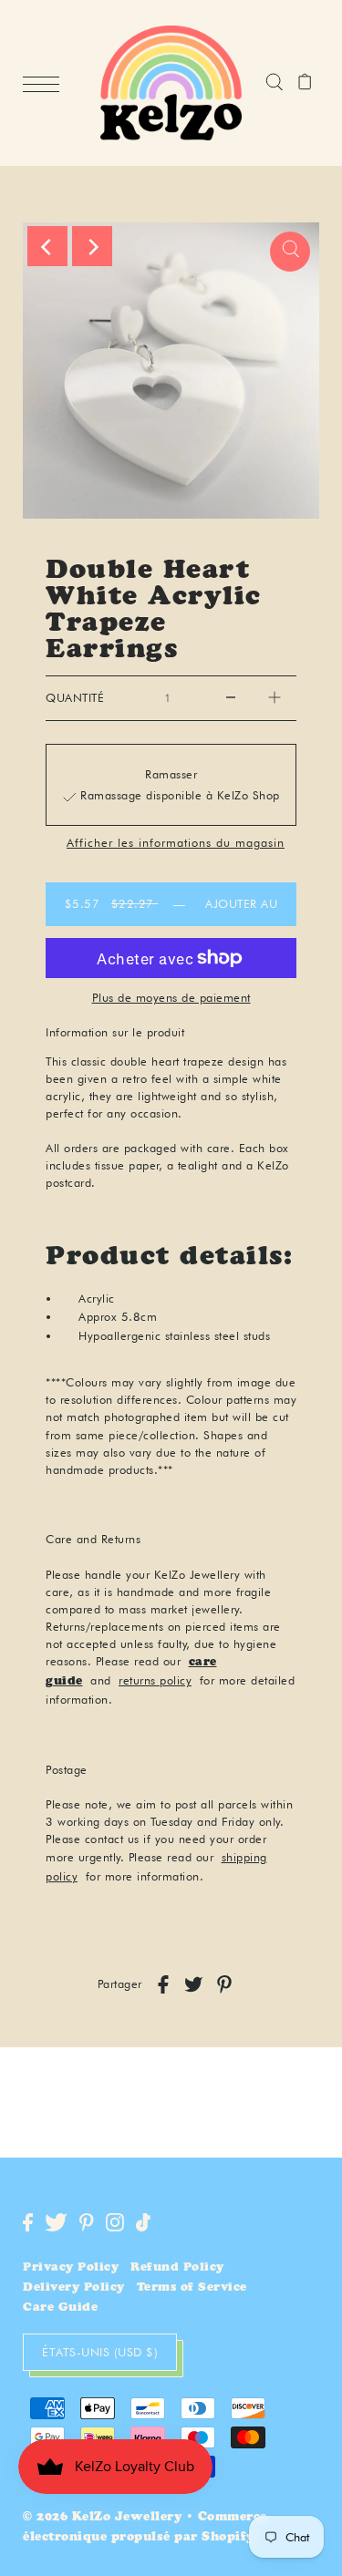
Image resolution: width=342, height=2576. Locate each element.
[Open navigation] (46, 84)
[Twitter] (56, 2222)
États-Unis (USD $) (100, 2352)
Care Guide (60, 2308)
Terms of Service (192, 2288)
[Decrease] (231, 698)
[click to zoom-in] (290, 252)
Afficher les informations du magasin (176, 844)
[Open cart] (305, 83)
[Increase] (275, 698)
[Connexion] (274, 83)
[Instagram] (115, 2222)
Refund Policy (177, 2268)
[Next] (92, 246)
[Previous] (47, 246)
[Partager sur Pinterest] (224, 1984)
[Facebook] (28, 2222)
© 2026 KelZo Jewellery (102, 2518)
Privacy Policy (71, 2268)
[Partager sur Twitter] (193, 1984)
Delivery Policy (74, 2288)
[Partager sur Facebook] (163, 1984)
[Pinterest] (87, 2222)
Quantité (75, 698)
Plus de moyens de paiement (171, 997)
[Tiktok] (143, 2222)
